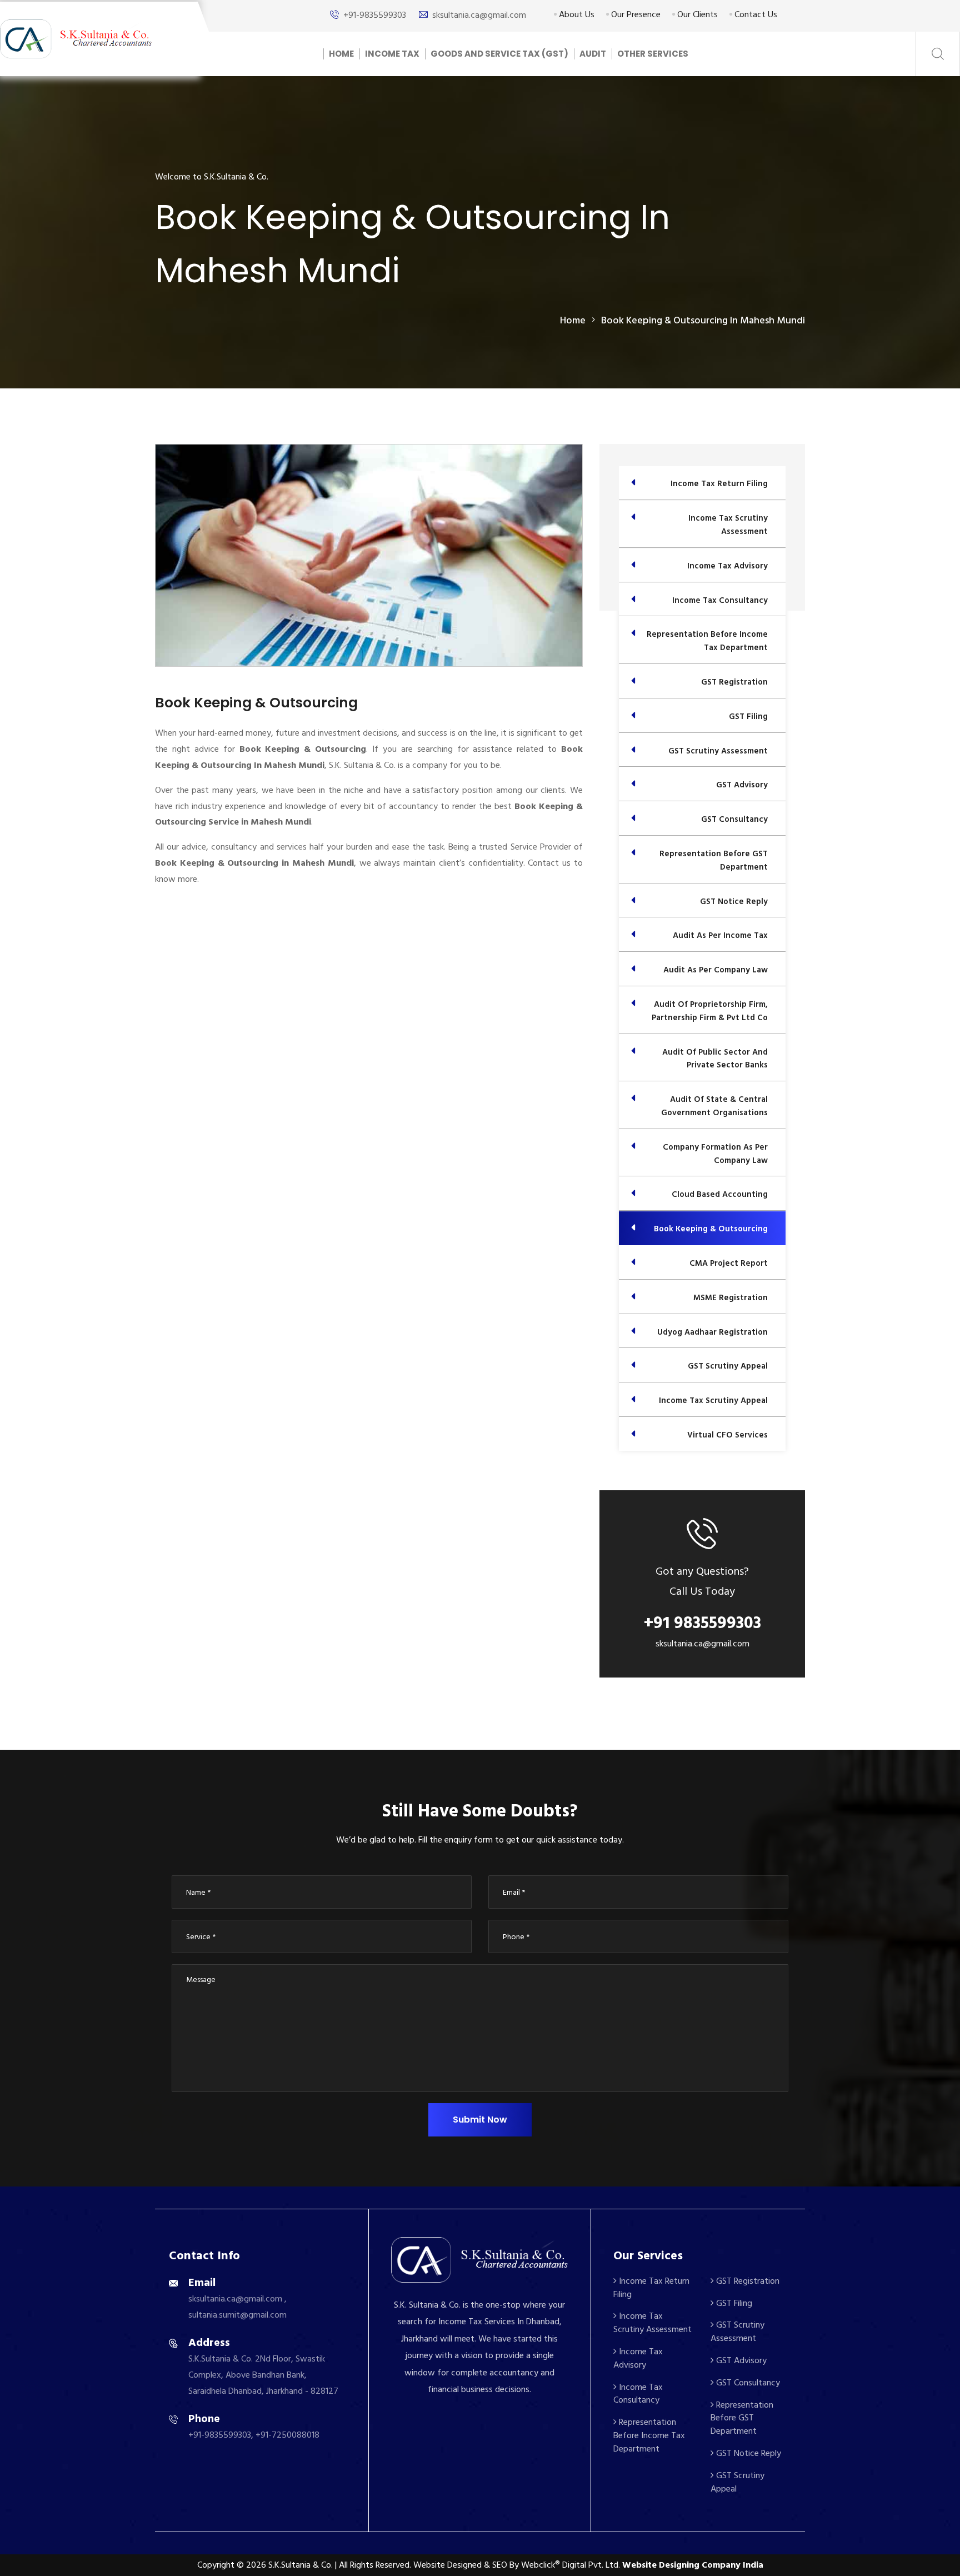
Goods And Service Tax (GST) (499, 54)
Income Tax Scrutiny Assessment (652, 2323)
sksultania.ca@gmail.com (479, 15)
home (573, 320)
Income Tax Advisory (638, 2358)
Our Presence (635, 14)
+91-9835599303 (375, 15)
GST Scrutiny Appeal (737, 2482)
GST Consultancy (747, 2383)
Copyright (216, 2565)
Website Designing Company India (693, 2565)
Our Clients (696, 14)
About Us (576, 14)
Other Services (653, 54)
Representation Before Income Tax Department (649, 2435)
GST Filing (733, 2303)
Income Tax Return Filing (651, 2288)
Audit (593, 54)
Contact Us (755, 14)
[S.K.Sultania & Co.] (76, 38)
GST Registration (747, 2281)
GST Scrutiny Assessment (737, 2332)
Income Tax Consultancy (638, 2394)
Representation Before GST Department (742, 2418)
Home (341, 54)
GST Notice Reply (747, 2453)
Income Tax (392, 54)
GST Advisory (740, 2360)
